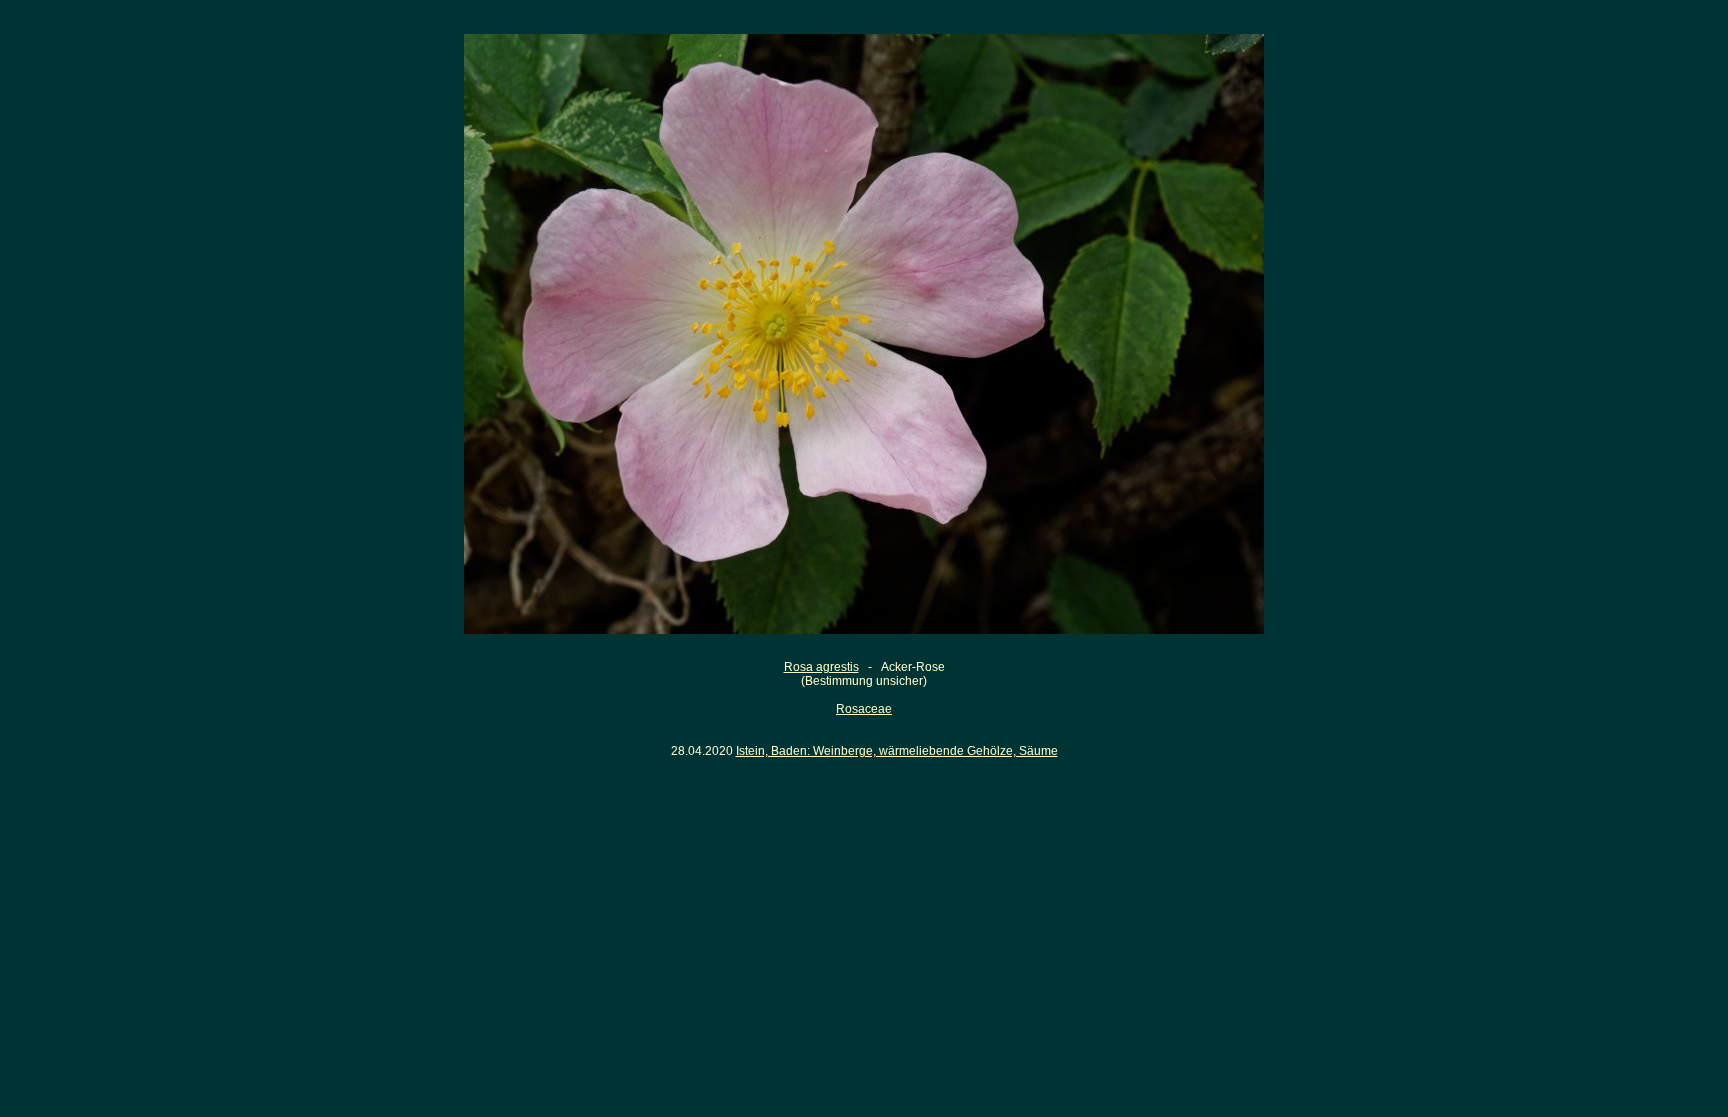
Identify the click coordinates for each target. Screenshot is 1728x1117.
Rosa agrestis (821, 667)
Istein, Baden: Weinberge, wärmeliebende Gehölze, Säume (897, 751)
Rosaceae (864, 709)
